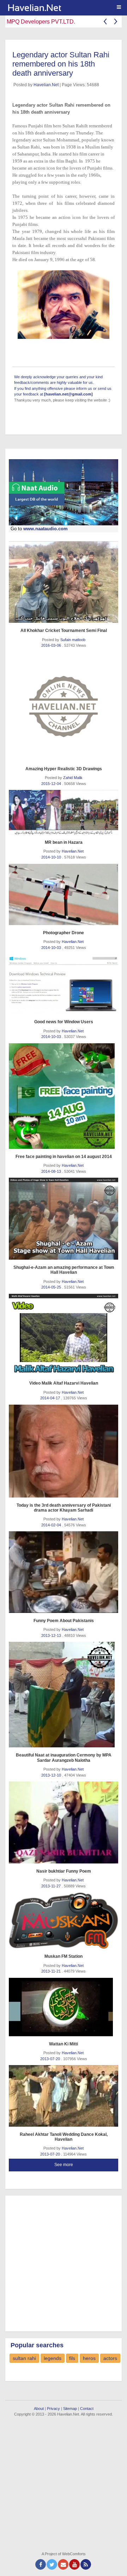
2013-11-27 (52, 1886)
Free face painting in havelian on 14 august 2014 (64, 1157)
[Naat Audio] (64, 492)
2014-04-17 (51, 1398)
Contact (87, 2409)
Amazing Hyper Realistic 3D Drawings (64, 769)
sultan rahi (24, 2358)
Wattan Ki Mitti (64, 2044)
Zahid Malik (73, 778)
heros (89, 2358)
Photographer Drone (64, 933)
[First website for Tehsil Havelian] (66, 8)
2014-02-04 (52, 1525)
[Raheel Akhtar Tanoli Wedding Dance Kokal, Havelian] (64, 2096)
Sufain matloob (73, 640)
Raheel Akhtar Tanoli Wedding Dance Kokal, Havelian (64, 2137)
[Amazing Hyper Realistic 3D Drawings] (64, 707)
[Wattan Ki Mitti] (64, 2007)
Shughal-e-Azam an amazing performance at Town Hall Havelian (64, 1270)
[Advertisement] (64, 2262)
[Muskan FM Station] (64, 1920)
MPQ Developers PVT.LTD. (41, 22)
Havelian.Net (46, 85)
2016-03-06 (52, 645)
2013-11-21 (52, 1971)
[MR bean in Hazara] (64, 812)
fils (72, 2358)
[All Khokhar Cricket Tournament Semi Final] (64, 582)
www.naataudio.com (46, 529)
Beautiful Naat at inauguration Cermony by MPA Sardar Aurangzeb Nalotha (64, 1758)
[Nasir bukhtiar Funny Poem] (64, 1822)
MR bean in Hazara (64, 842)
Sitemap (70, 2409)
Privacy (53, 2409)
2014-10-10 (52, 857)
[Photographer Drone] (64, 894)
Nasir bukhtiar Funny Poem (64, 1871)
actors (110, 2358)
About (39, 2409)
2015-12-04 (52, 784)
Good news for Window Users (64, 1022)
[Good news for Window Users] (64, 984)
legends (53, 2358)
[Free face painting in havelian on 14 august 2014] (64, 1096)
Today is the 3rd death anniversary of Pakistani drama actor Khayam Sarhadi (64, 1508)
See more (64, 2165)
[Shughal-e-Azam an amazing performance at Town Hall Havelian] (64, 1219)
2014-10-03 (52, 948)
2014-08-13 (52, 1171)
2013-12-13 (52, 1635)
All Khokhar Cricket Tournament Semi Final (64, 631)
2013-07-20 (51, 2059)
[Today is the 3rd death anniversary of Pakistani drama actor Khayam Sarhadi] (64, 1451)
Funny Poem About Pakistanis (64, 1621)
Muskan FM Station (64, 1956)
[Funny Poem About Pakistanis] (64, 1572)
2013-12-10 (52, 1775)
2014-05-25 (52, 1287)
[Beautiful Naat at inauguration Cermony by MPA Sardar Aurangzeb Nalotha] (64, 1695)
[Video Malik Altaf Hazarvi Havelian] (64, 1335)
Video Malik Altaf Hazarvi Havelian (64, 1383)
